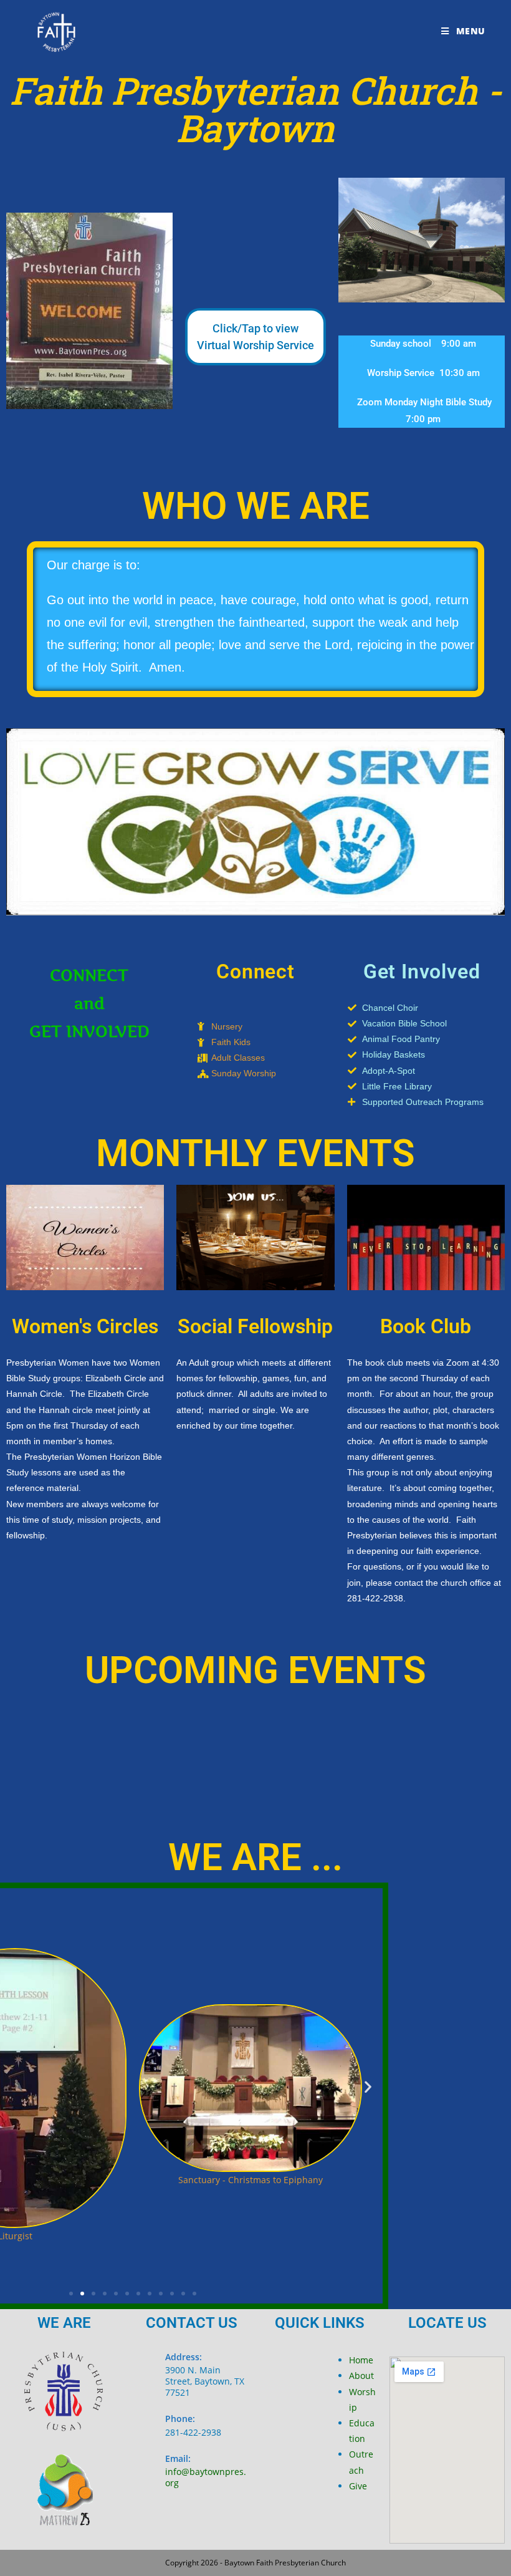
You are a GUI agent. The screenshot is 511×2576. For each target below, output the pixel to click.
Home (361, 2360)
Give (358, 2486)
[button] (368, 2087)
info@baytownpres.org (206, 2477)
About (361, 2376)
